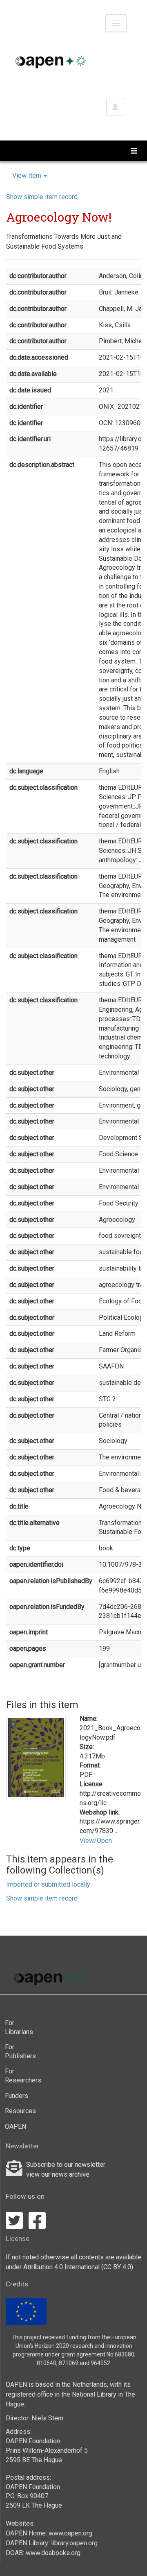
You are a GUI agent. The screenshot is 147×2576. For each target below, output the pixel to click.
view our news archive (58, 2174)
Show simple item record (42, 197)
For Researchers (18, 2076)
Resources (18, 2111)
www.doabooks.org (53, 2553)
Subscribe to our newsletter (66, 2165)
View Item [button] (28, 176)
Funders (17, 2096)
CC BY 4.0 (117, 2267)
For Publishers (18, 2052)
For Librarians (18, 2027)
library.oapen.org (74, 2543)
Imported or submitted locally (48, 1884)
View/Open (96, 1841)
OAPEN (16, 2126)
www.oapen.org (70, 2533)
